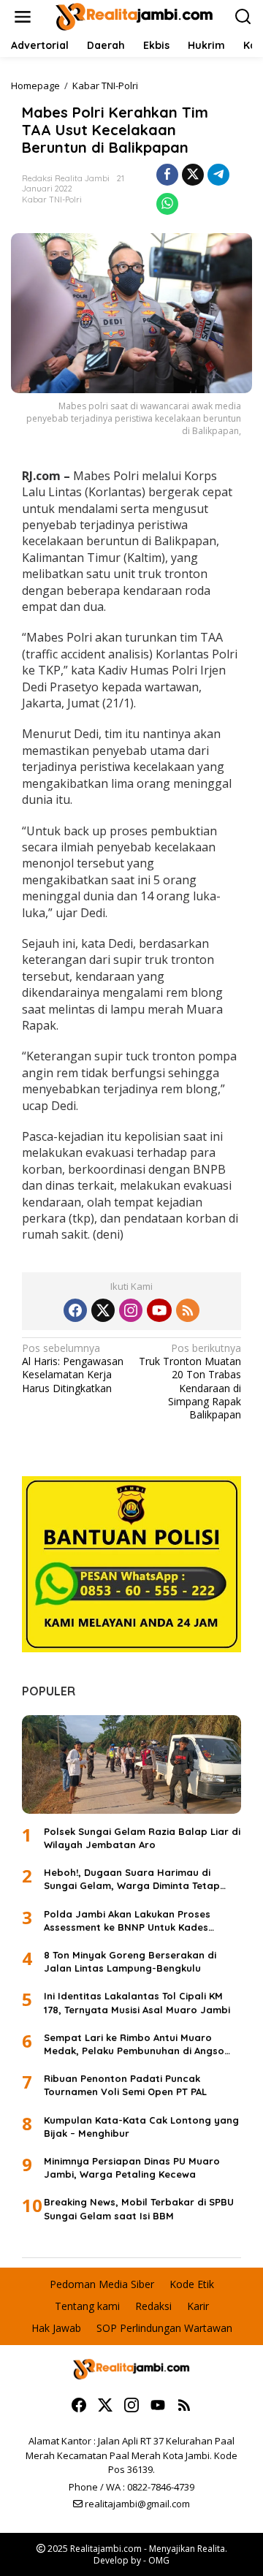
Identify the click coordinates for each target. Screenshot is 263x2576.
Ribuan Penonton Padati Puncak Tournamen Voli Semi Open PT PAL (125, 2085)
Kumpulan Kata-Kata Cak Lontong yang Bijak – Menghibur (141, 2127)
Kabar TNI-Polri (52, 200)
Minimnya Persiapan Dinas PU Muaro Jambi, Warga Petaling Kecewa (132, 2167)
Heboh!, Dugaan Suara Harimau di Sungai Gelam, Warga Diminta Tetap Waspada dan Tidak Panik (132, 1879)
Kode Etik (192, 2284)
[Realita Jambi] (134, 16)
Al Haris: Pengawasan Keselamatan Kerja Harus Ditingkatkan (73, 1368)
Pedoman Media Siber (102, 2284)
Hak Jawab (56, 2328)
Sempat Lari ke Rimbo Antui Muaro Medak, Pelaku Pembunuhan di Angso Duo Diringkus (134, 2044)
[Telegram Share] (218, 175)
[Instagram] (131, 1310)
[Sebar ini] (167, 175)
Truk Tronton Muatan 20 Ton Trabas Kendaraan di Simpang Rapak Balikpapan (190, 1382)
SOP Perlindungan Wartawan (164, 2328)
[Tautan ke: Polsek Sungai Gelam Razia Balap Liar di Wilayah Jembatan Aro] (131, 1764)
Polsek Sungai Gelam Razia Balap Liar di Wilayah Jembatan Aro (142, 1838)
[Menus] (23, 17)
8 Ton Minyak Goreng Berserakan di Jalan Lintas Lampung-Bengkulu (130, 1961)
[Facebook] (75, 1310)
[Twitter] (103, 1310)
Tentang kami (87, 2306)
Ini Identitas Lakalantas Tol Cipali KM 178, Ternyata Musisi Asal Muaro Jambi (137, 2002)
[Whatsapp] (167, 204)
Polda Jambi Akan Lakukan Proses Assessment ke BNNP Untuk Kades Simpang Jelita (127, 1921)
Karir (198, 2306)
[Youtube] (159, 1310)
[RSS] (188, 1310)
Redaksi (153, 2306)
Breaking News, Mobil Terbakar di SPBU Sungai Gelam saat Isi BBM (139, 2208)
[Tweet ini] (193, 175)
